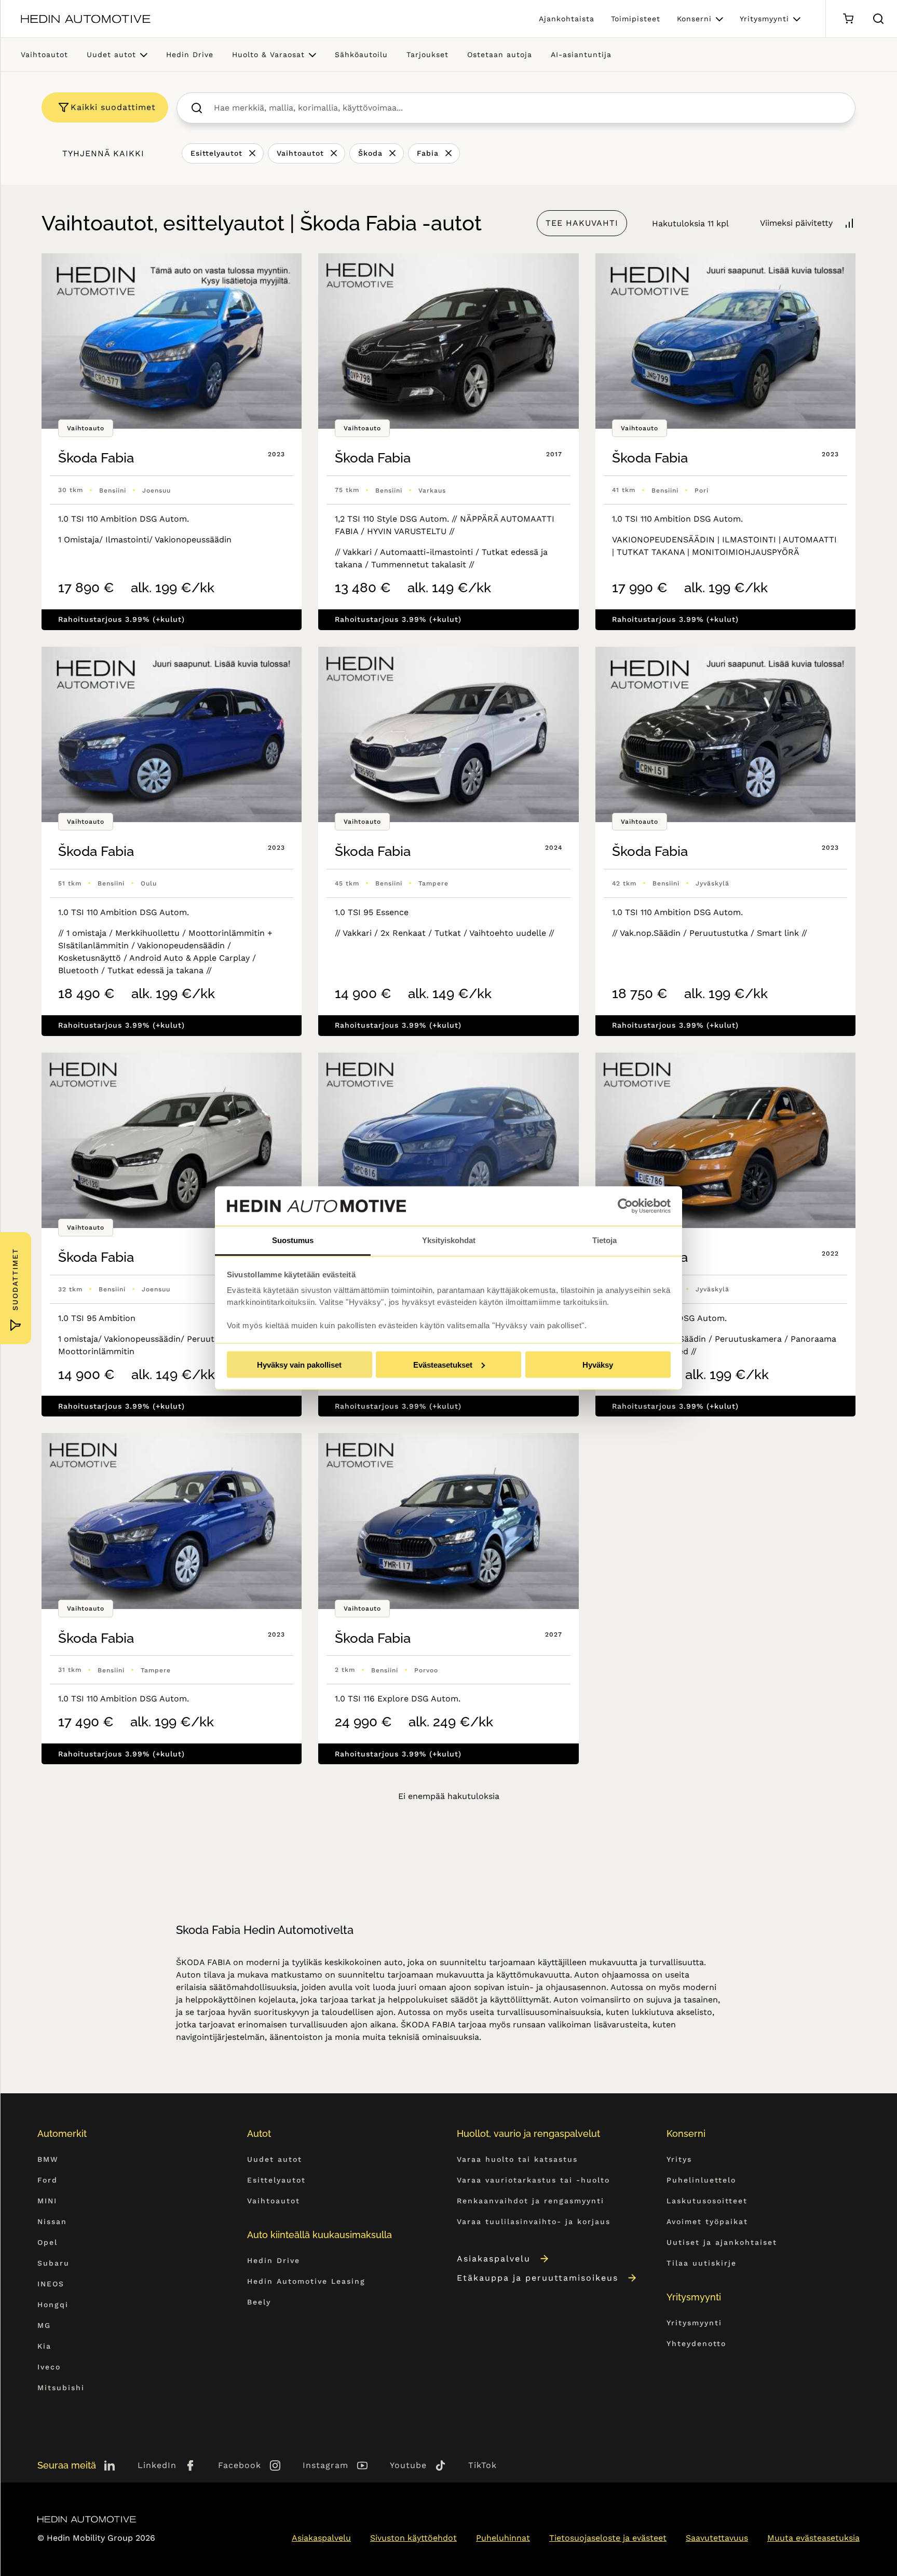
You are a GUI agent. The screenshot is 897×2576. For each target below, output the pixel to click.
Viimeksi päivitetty (796, 223)
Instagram (325, 2465)
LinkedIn (157, 2465)
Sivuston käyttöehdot (413, 2538)
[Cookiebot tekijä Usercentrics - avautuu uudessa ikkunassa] (625, 1206)
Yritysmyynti (764, 19)
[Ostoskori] (848, 19)
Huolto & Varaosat (268, 54)
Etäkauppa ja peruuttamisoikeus (538, 2278)
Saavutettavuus (717, 2538)
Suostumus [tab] (293, 1240)
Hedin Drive (190, 54)
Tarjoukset (427, 54)
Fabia (428, 153)
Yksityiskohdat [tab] (449, 1240)
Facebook (240, 2465)
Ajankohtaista (567, 19)
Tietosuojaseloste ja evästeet (608, 2538)
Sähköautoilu (361, 54)
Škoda (370, 153)
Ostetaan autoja (500, 54)
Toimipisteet (636, 19)
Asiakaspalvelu (494, 2259)
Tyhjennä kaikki (103, 153)
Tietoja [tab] (604, 1240)
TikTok (483, 2465)
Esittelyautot (216, 153)
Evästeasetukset (443, 1364)
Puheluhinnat (503, 2538)
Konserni (694, 19)
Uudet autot (111, 54)
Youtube (408, 2465)
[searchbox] (527, 108)
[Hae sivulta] (878, 19)
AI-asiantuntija (581, 54)
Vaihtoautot (44, 54)
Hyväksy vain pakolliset (299, 1364)
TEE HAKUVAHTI (582, 223)
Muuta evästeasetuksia (813, 2538)
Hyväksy (598, 1364)
